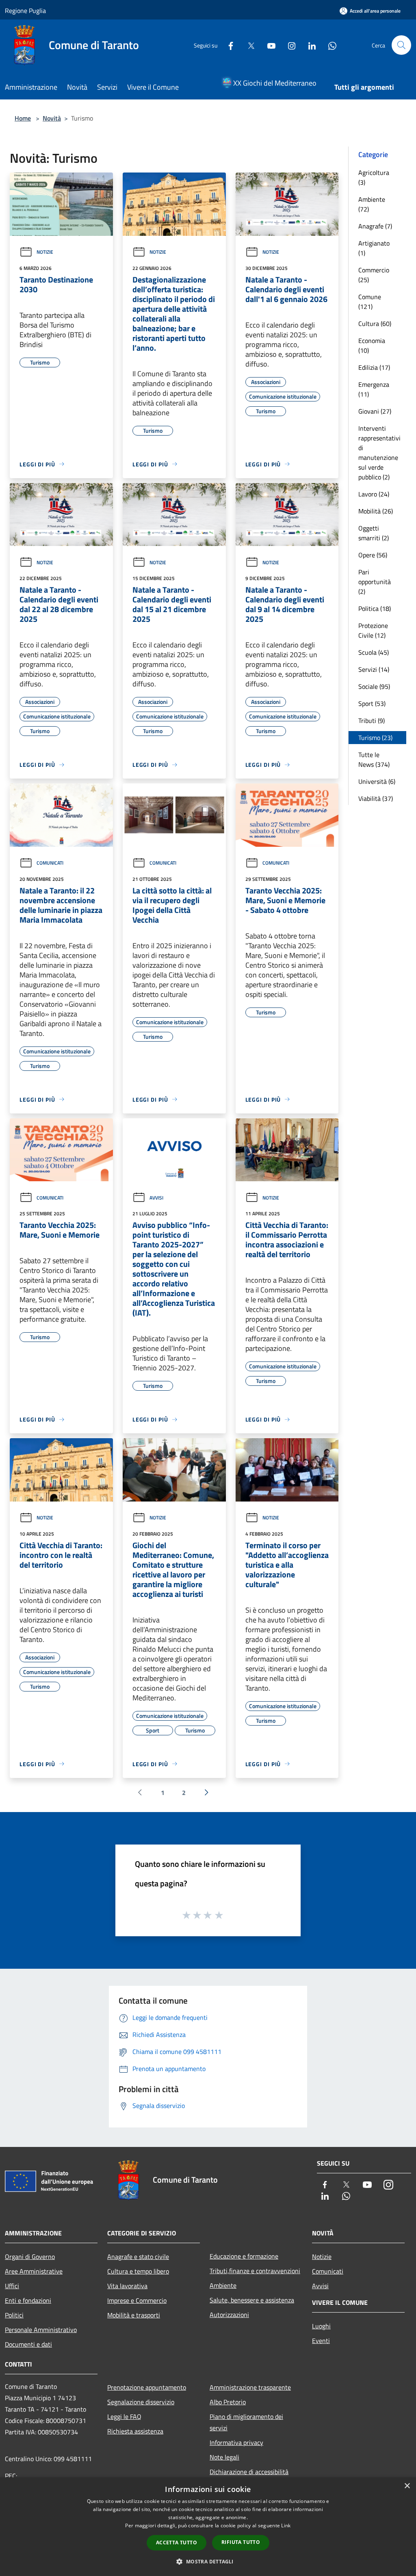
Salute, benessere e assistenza (252, 2300)
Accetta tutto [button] (177, 2543)
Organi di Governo (30, 2257)
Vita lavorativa (127, 2286)
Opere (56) (373, 555)
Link (286, 2525)
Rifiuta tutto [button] (241, 2542)
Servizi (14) (374, 669)
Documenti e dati (28, 2344)
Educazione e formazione (244, 2256)
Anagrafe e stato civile (138, 2257)
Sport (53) (372, 703)
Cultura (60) (375, 324)
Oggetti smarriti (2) (374, 533)
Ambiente (223, 2285)
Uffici (12, 2286)
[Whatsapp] (329, 45)
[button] (208, 2561)
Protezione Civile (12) (373, 630)
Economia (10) (372, 345)
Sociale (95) (374, 686)
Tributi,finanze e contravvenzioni (255, 2271)
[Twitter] (248, 45)
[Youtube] (268, 45)
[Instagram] (288, 45)
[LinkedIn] (309, 45)
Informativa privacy (236, 2442)
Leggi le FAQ (124, 2416)
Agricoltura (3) (374, 177)
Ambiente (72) (372, 204)
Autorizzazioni (229, 2315)
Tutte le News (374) (374, 759)
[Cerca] (401, 45)
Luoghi (321, 2326)
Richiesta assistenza (135, 2431)
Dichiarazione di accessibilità (249, 2472)
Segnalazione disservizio (141, 2402)
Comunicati (50, 863)
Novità (52, 118)
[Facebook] (227, 45)
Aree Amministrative (34, 2271)
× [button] (407, 2486)
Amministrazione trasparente (250, 2387)
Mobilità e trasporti (134, 2315)
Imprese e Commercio (137, 2300)
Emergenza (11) (374, 389)
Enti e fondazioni (28, 2300)
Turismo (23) (375, 738)
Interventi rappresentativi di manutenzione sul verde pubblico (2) (379, 453)
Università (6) (377, 781)
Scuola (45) (374, 652)
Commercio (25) (374, 275)
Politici (14, 2315)
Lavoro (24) (374, 494)
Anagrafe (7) (375, 226)
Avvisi (156, 1198)
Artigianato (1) (374, 248)
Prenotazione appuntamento (147, 2387)
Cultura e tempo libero (138, 2271)
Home (23, 118)
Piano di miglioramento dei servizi (246, 2422)
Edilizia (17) (374, 367)
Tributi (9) (372, 721)
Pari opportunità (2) (375, 582)
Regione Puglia (25, 11)
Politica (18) (375, 608)
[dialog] (208, 2527)
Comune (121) (370, 302)
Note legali (224, 2457)
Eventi (321, 2341)
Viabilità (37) (376, 798)
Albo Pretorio (228, 2402)
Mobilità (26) (376, 511)
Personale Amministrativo (41, 2330)
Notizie (45, 252)
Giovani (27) (375, 411)
